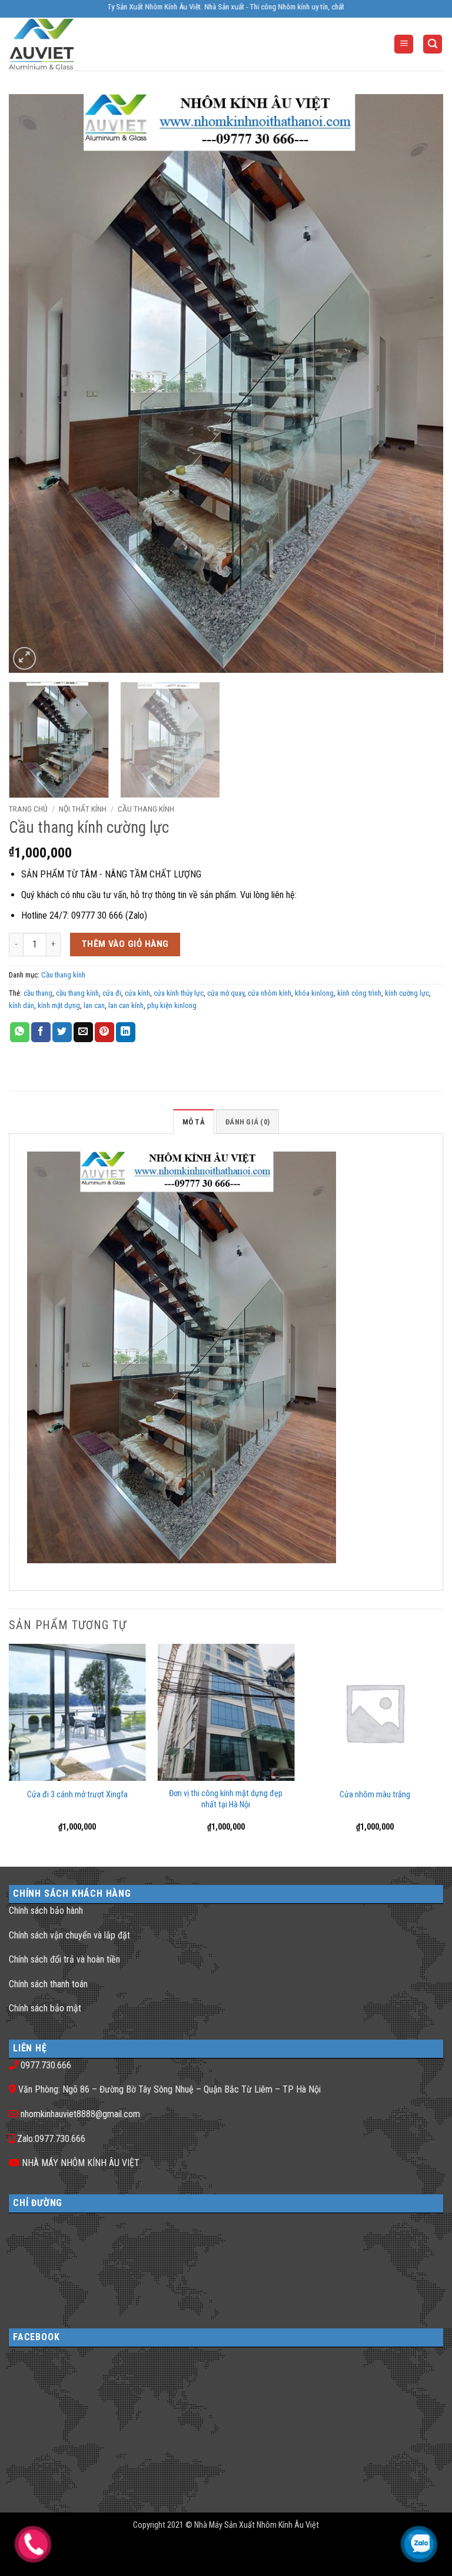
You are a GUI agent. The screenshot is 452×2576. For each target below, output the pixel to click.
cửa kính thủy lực (179, 993)
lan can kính (126, 1005)
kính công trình (359, 993)
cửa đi (112, 993)
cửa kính (137, 993)
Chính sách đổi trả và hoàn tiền (64, 1959)
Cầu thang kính (146, 809)
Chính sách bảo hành (46, 1911)
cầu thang (38, 993)
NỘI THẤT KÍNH (83, 809)
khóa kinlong (314, 993)
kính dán (21, 1005)
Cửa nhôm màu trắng (375, 1795)
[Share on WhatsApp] (20, 1032)
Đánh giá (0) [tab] (247, 1122)
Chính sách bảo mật (45, 2008)
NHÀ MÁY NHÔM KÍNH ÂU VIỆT (81, 2163)
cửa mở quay (226, 993)
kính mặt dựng (59, 1005)
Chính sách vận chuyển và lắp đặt (69, 1935)
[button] (404, 44)
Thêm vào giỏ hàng (125, 944)
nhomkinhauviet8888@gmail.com (80, 2114)
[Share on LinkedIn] (126, 1032)
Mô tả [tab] (194, 1122)
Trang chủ (28, 809)
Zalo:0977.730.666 (51, 2139)
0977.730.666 (46, 2065)
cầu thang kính (77, 993)
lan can (94, 1005)
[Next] (420, 384)
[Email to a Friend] (83, 1032)
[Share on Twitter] (62, 1032)
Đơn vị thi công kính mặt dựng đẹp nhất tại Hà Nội (226, 1799)
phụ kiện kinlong (172, 1005)
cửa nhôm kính (270, 993)
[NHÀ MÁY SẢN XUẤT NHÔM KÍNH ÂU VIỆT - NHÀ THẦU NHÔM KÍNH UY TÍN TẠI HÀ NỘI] (56, 44)
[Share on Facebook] (41, 1032)
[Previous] (32, 384)
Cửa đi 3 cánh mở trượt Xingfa (77, 1795)
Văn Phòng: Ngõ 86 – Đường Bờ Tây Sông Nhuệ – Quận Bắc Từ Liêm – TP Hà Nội (169, 2089)
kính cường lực (407, 993)
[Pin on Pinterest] (104, 1032)
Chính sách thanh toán (48, 1984)
